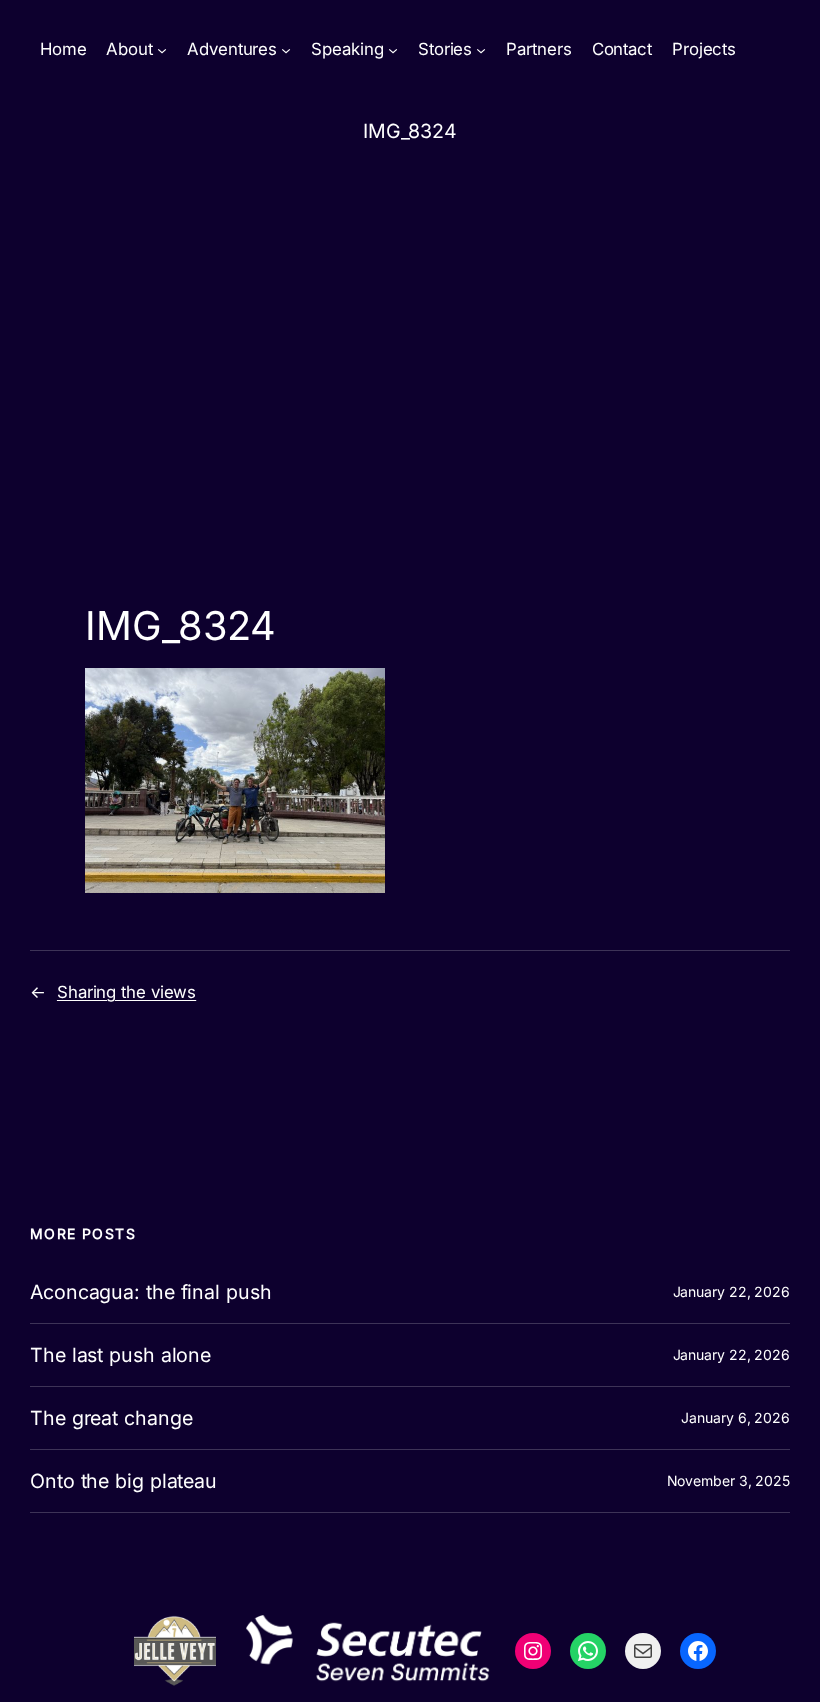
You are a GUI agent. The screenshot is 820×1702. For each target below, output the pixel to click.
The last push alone (120, 1355)
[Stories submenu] (481, 50)
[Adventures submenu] (286, 50)
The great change (111, 1418)
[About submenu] (162, 50)
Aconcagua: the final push (151, 1292)
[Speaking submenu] (393, 50)
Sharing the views (126, 992)
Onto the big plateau (123, 1481)
